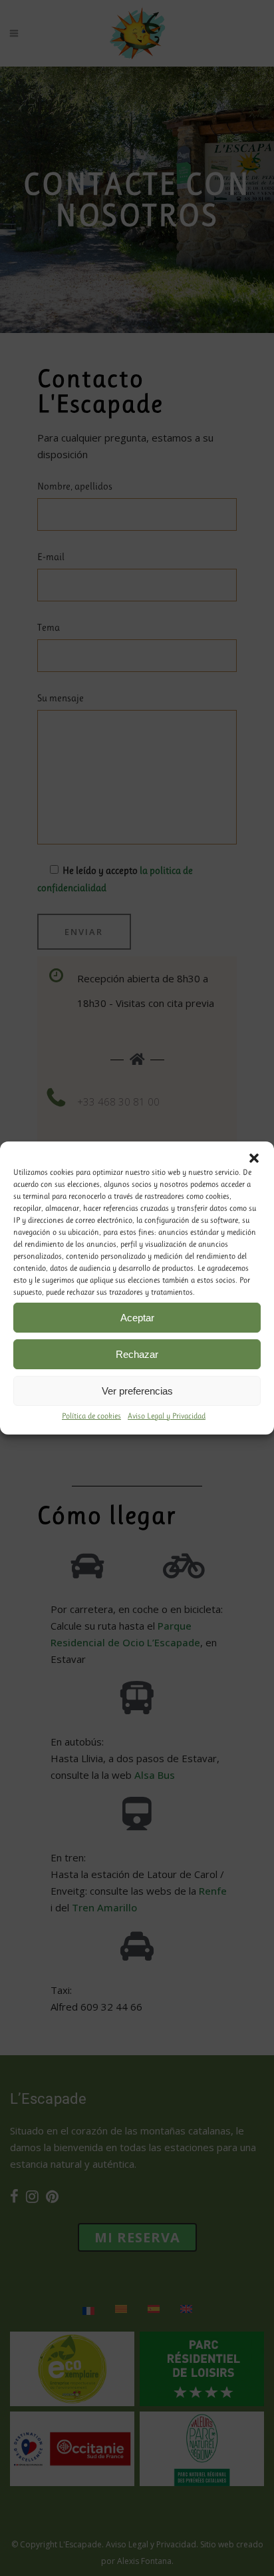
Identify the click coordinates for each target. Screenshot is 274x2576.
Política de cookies (91, 1416)
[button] (254, 1158)
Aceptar (137, 1318)
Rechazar (137, 1354)
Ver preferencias (137, 1391)
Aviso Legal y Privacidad (167, 1416)
